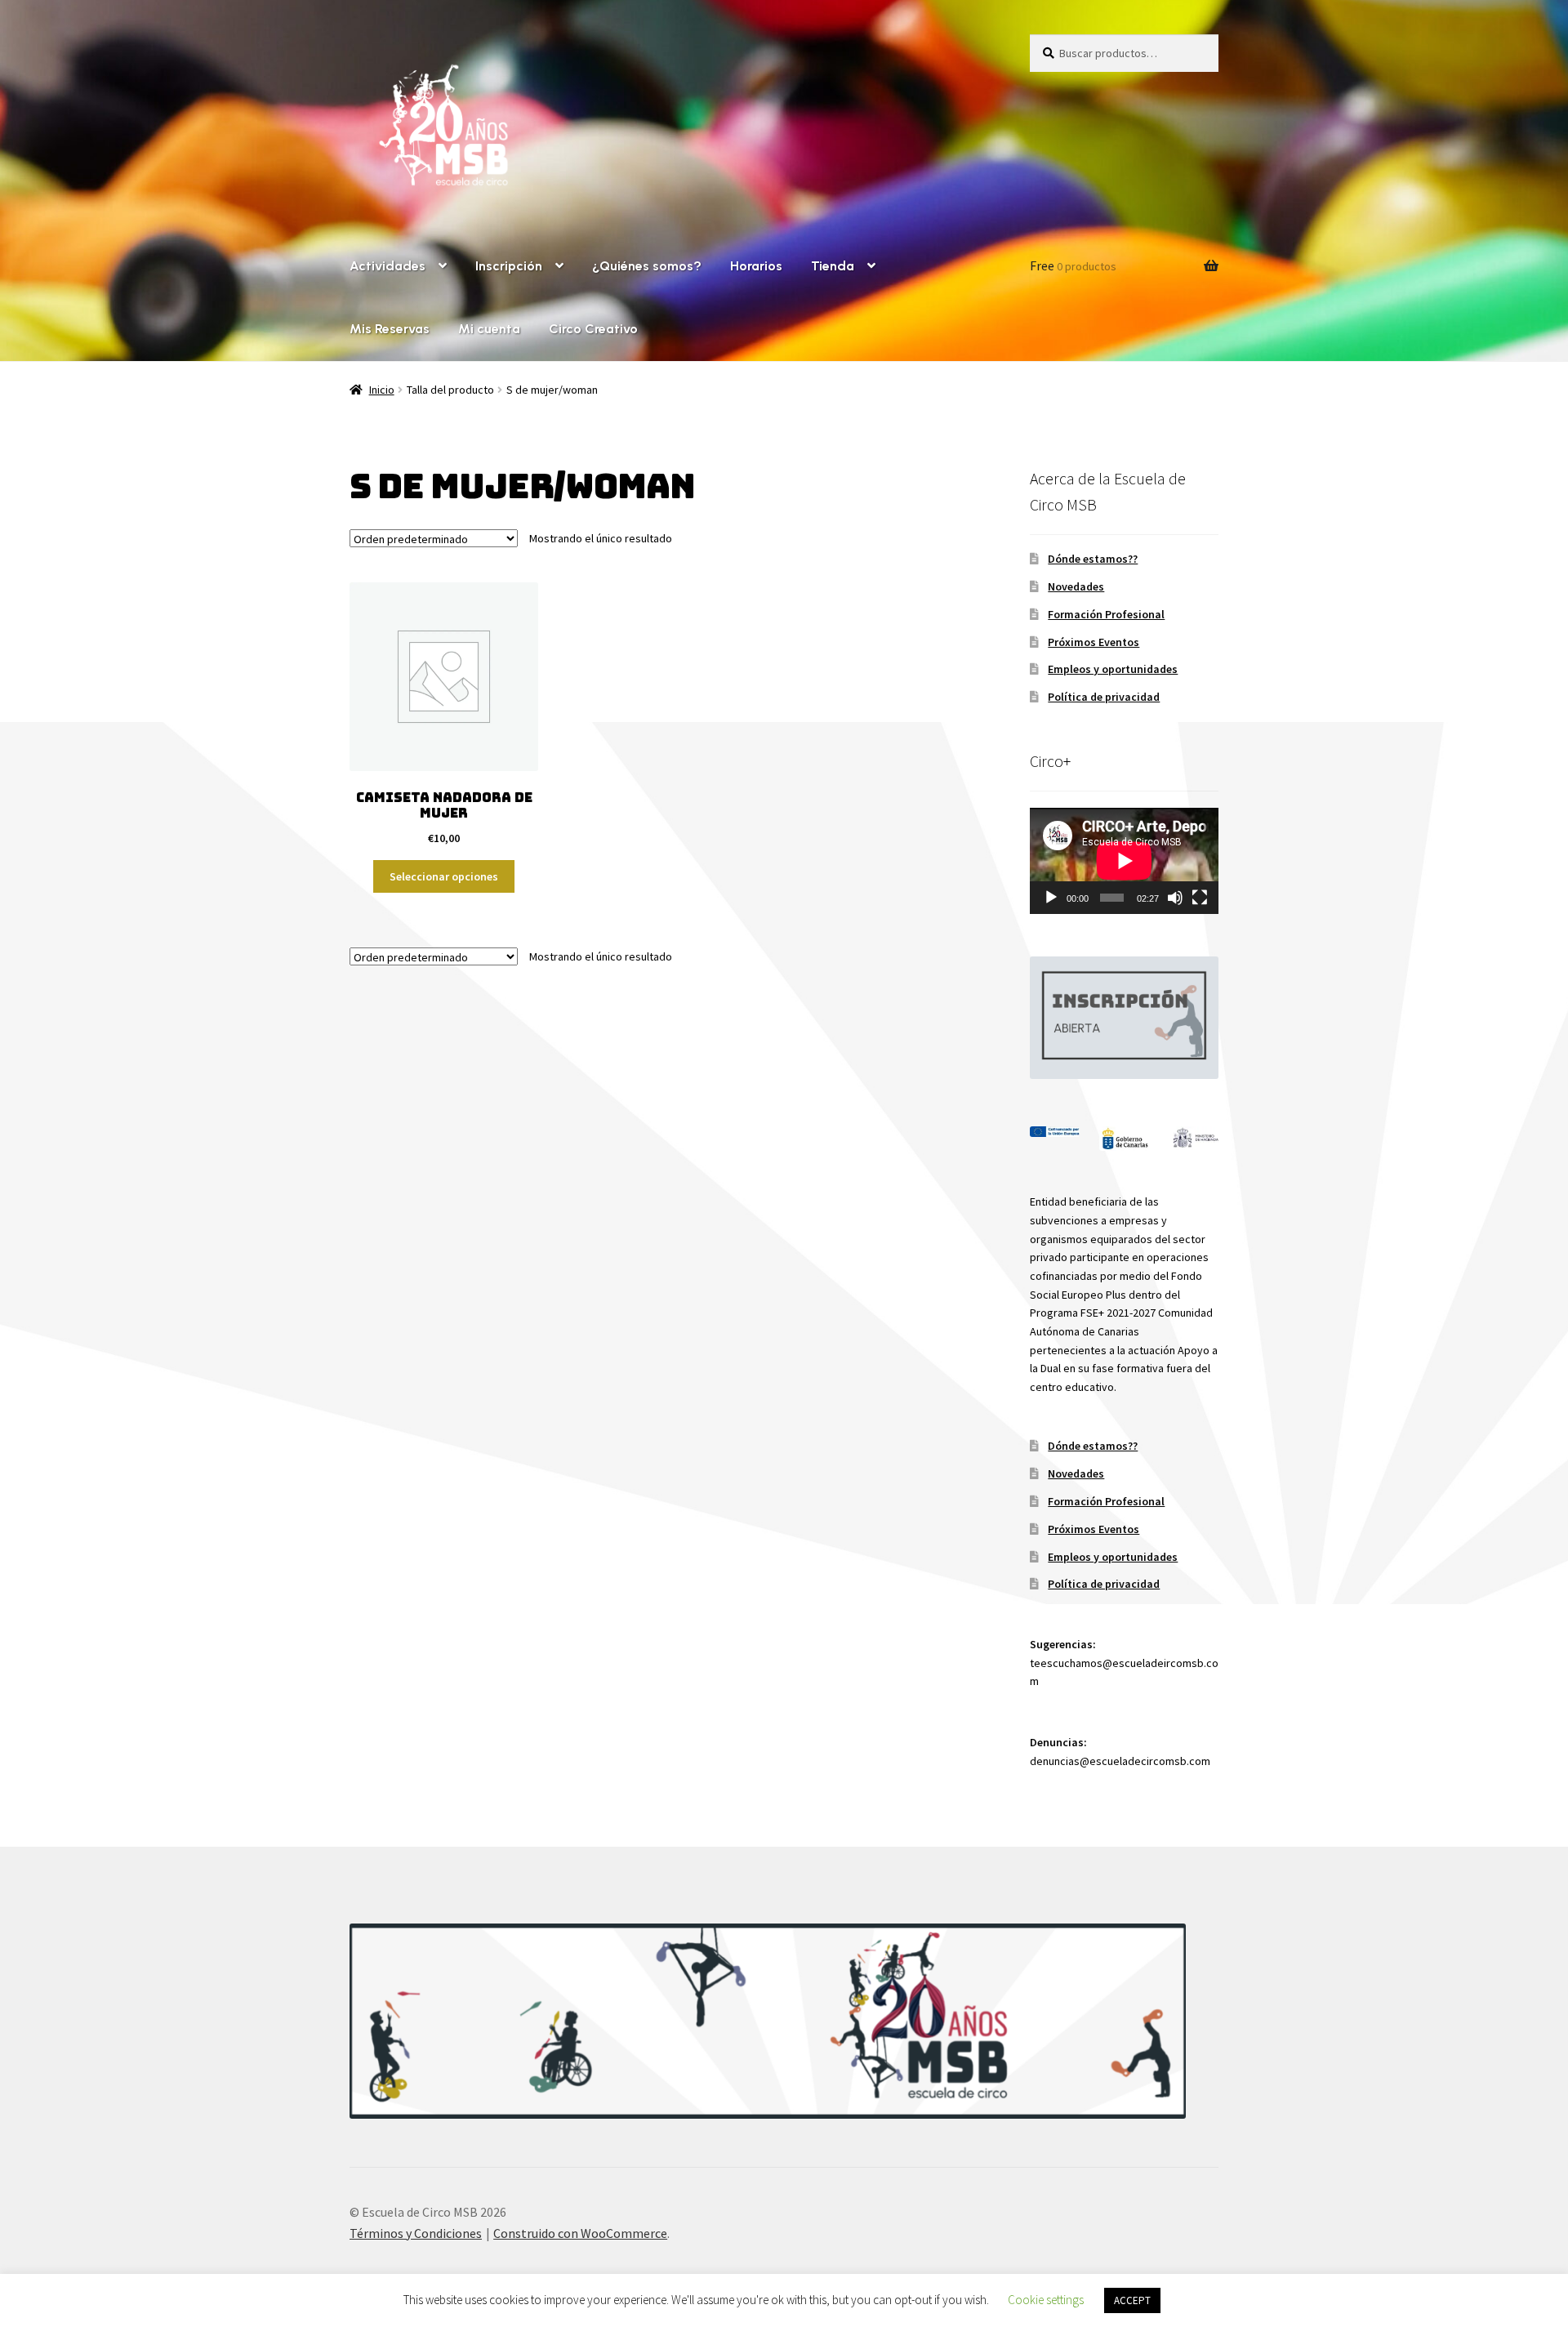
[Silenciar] (1175, 898)
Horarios (756, 266)
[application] (1124, 861)
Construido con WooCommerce (580, 2233)
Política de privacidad (1104, 697)
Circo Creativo (593, 329)
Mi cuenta (489, 329)
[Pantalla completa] (1200, 898)
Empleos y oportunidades (1113, 669)
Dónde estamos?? (1093, 559)
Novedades (1076, 586)
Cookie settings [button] (1046, 2300)
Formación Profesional (1106, 614)
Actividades (388, 266)
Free (1073, 265)
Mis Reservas (390, 329)
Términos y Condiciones (416, 2233)
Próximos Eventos (1094, 642)
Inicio (382, 390)
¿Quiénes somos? (647, 266)
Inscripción (509, 266)
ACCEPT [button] (1132, 2300)
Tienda (833, 266)
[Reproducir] (1051, 898)
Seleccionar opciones (444, 876)
